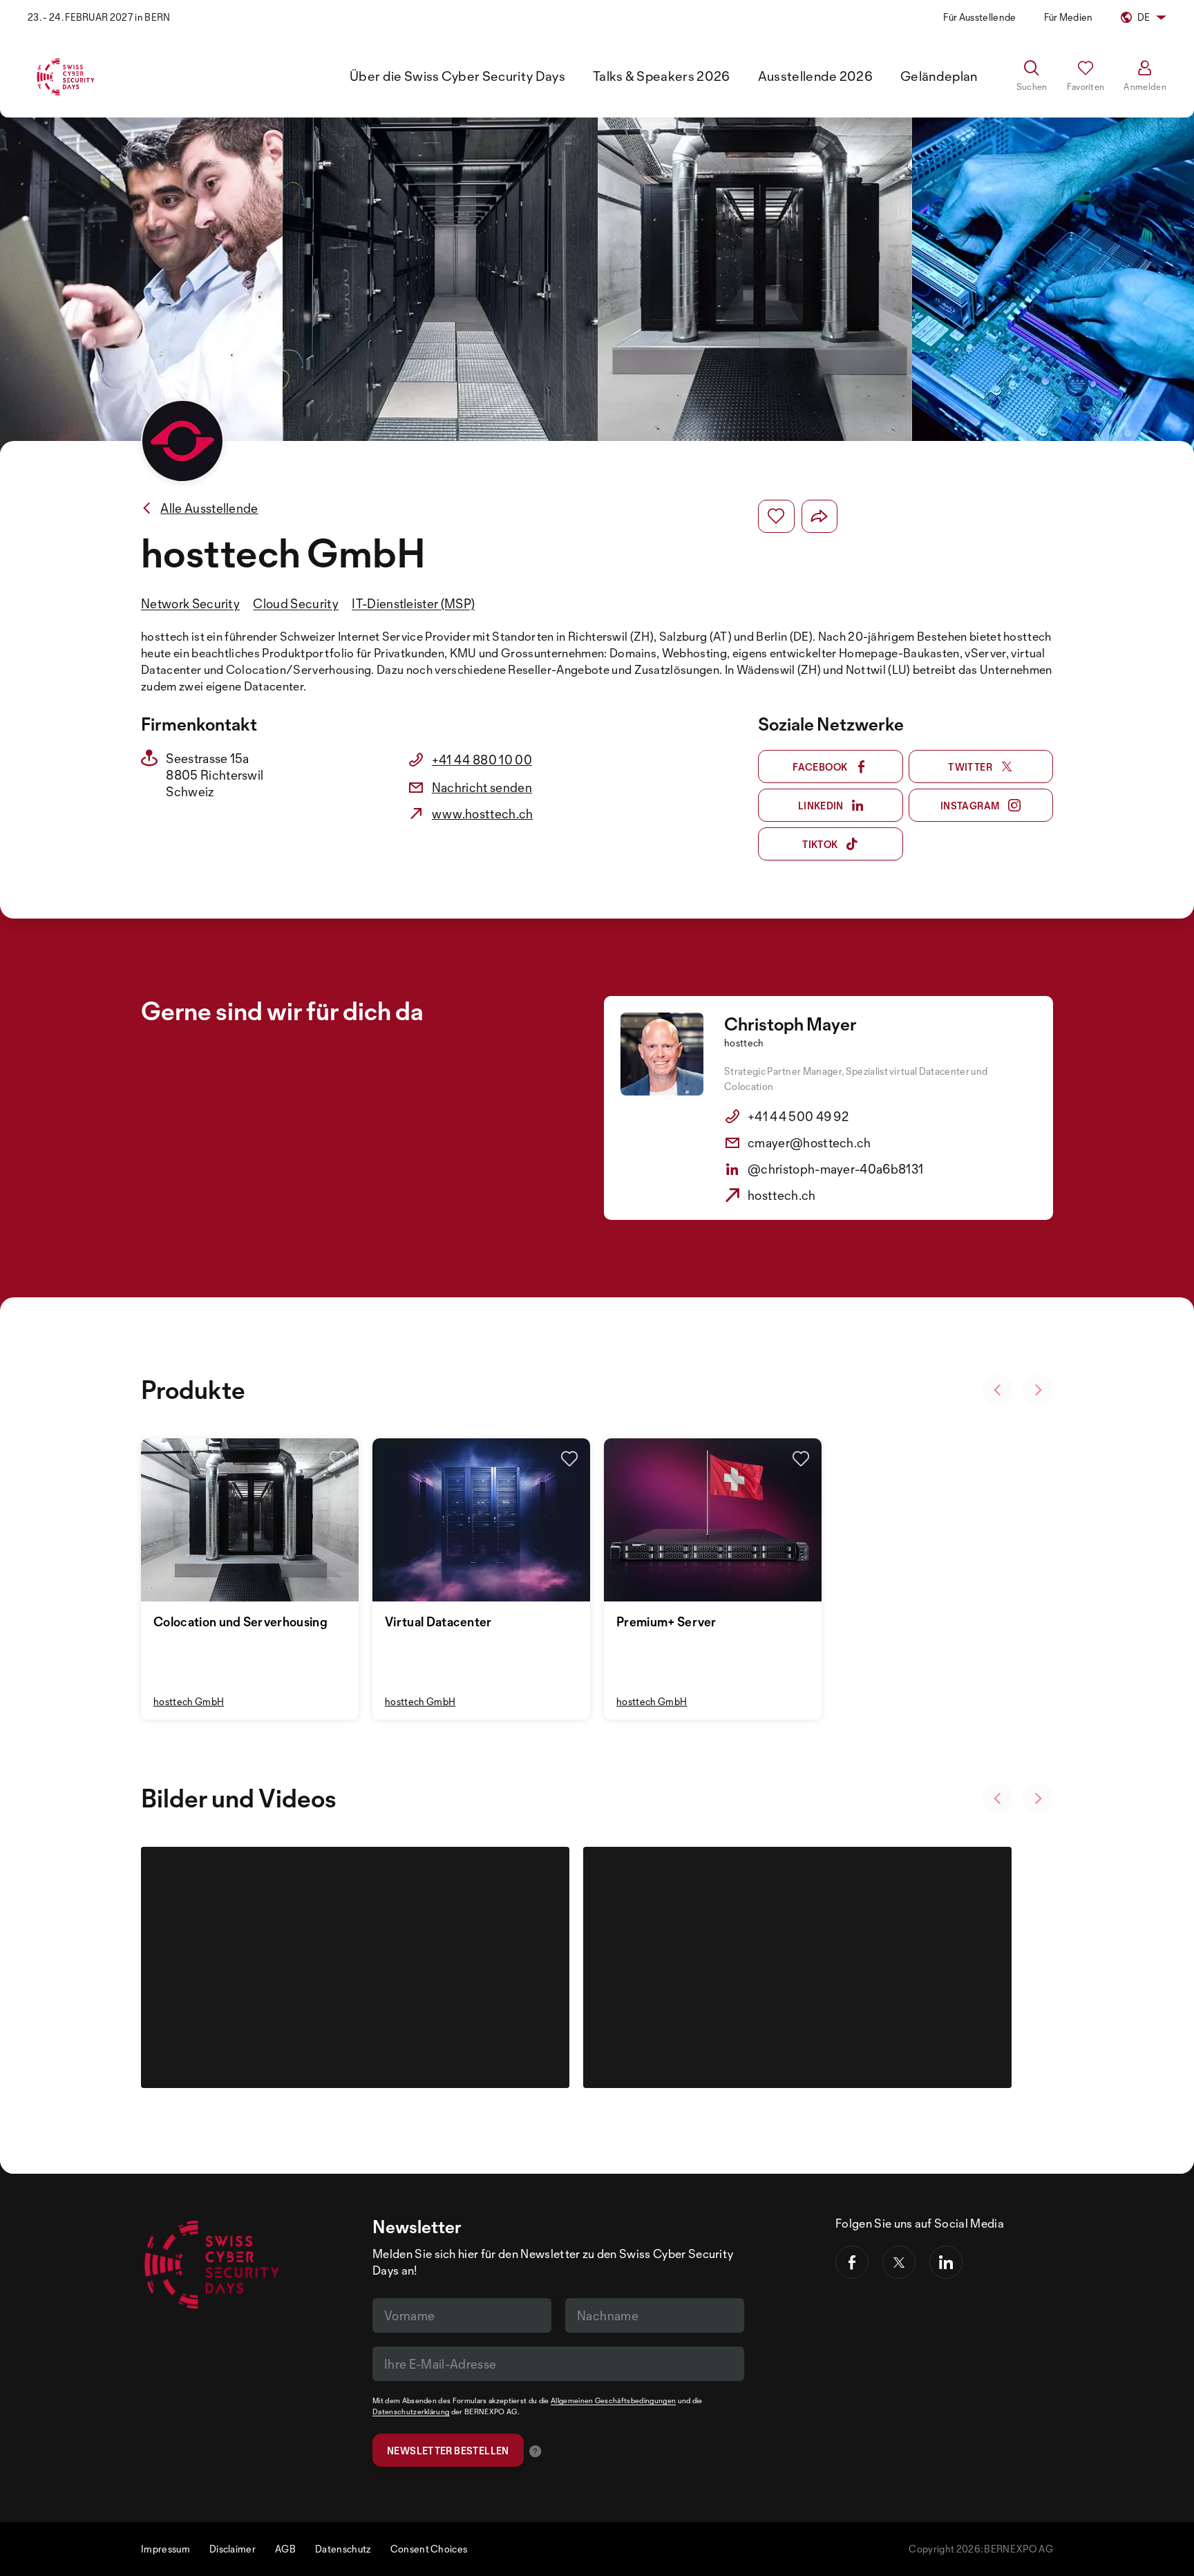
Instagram (970, 806)
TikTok (820, 844)
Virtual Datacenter (438, 1621)
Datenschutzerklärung (411, 2412)
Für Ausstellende (979, 17)
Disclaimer (233, 2549)
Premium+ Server (666, 1621)
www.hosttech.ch (483, 814)
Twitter (970, 767)
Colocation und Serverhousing (240, 1621)
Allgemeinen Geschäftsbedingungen (613, 2400)
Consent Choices (429, 2549)
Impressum (165, 2549)
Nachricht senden (482, 787)
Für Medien (1069, 17)
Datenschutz (343, 2549)
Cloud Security (295, 603)
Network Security (190, 603)
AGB (285, 2549)
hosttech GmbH (189, 1701)
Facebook (820, 767)
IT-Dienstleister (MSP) (413, 603)
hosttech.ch (782, 1195)
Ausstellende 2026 (815, 76)
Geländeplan (939, 76)
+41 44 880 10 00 (482, 760)
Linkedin (821, 806)
